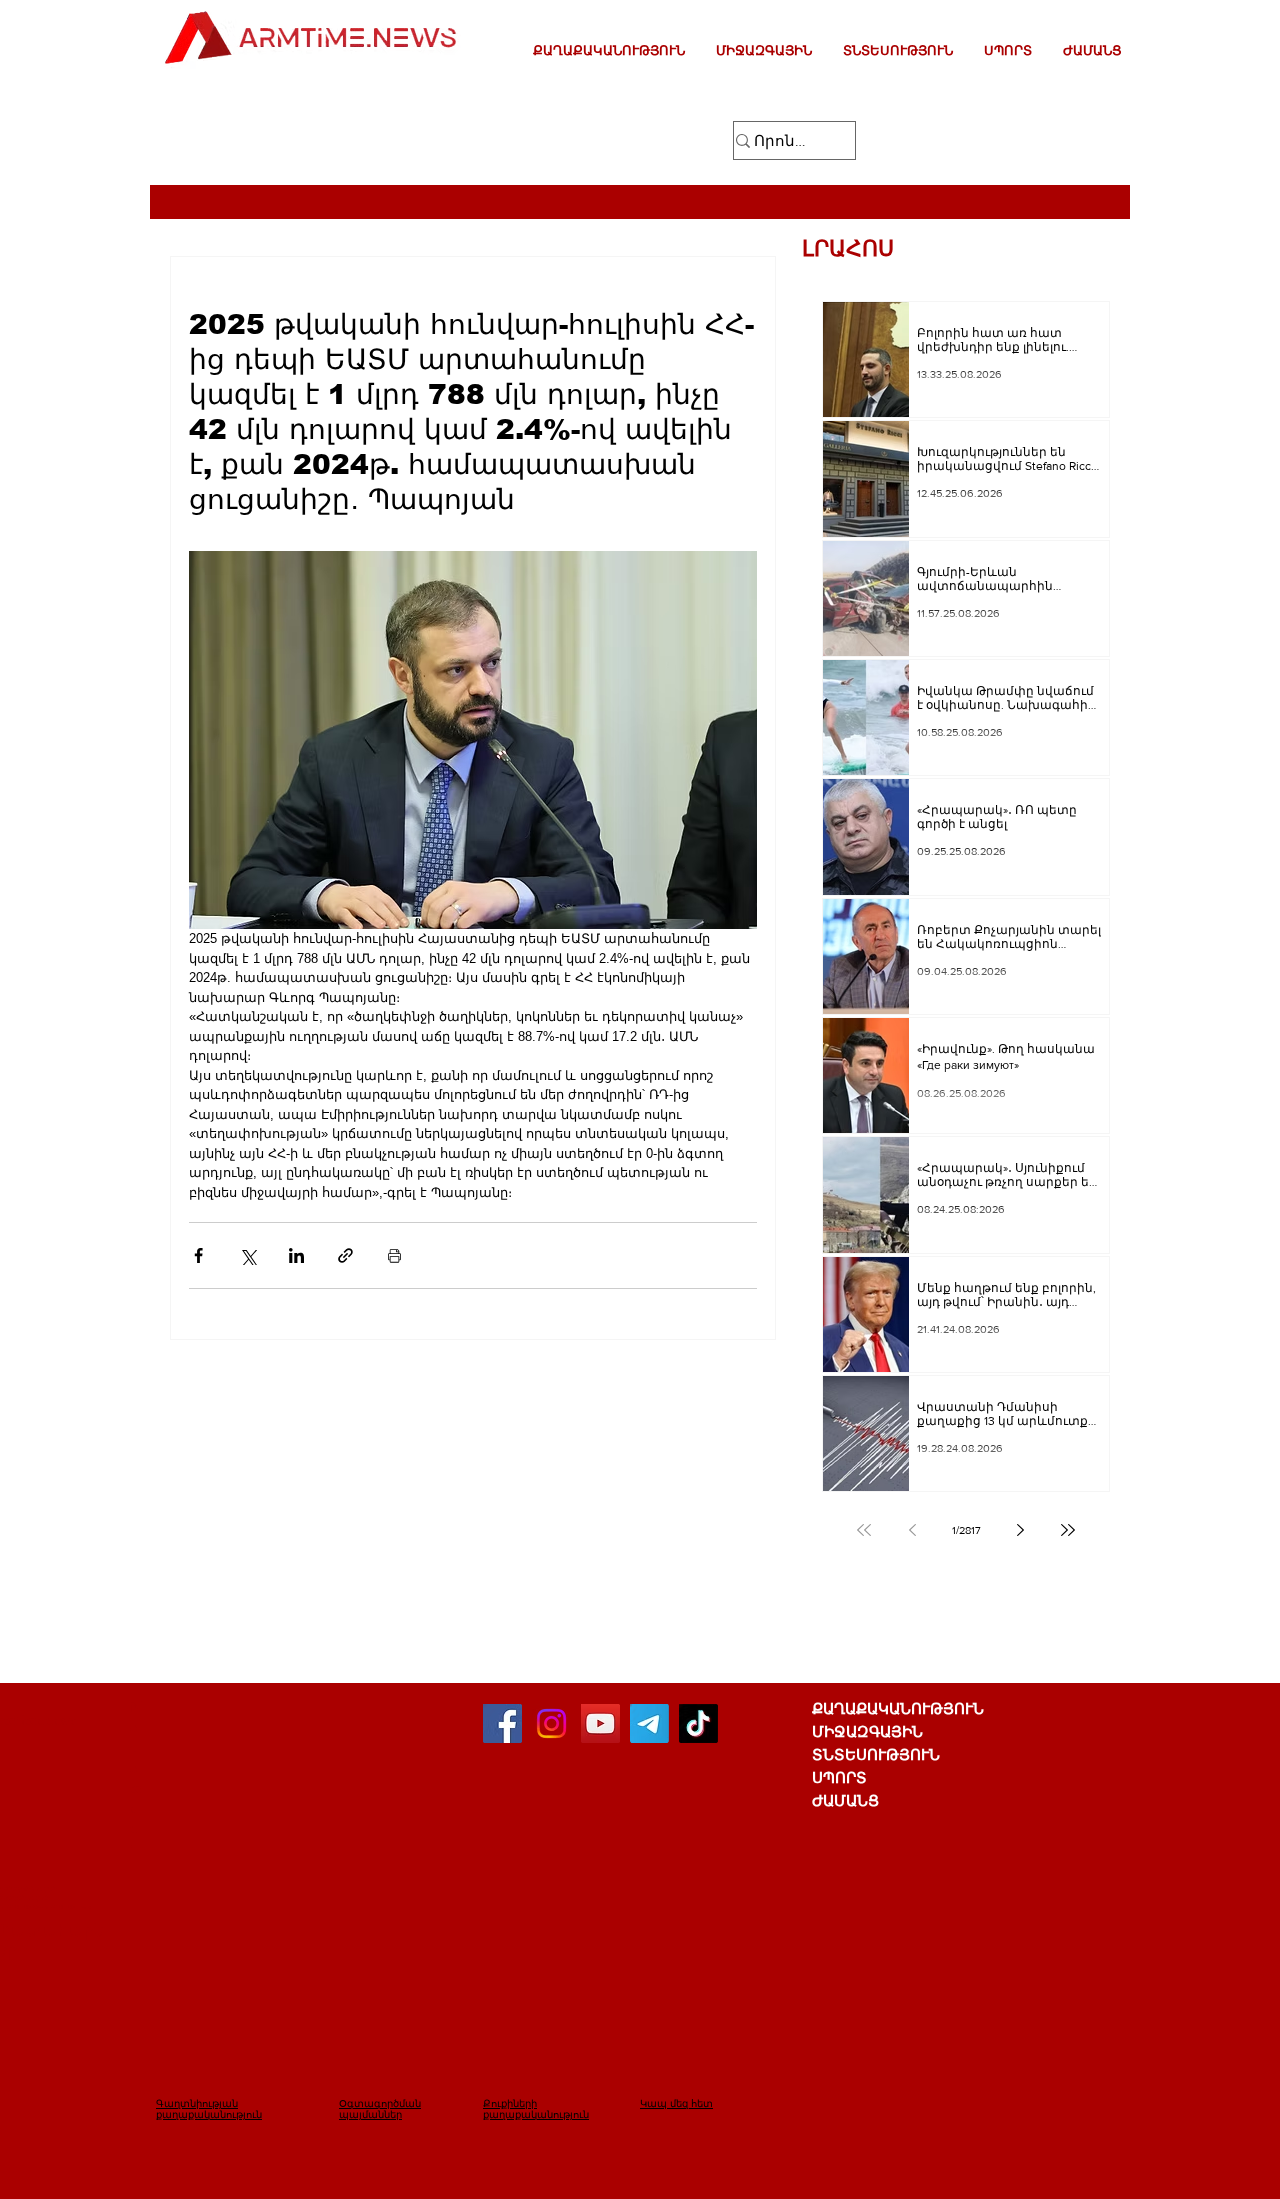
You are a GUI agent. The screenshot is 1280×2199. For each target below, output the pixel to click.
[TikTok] (698, 1723)
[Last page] (1068, 1530)
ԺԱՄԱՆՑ (845, 1800)
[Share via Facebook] (198, 1255)
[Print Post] (394, 1255)
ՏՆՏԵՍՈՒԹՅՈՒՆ (876, 1754)
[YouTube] (600, 1723)
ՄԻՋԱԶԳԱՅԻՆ (867, 1731)
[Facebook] (502, 1723)
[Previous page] (912, 1530)
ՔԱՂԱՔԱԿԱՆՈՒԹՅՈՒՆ (898, 1708)
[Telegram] (649, 1723)
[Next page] (1020, 1530)
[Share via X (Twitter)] (247, 1255)
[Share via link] (345, 1255)
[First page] (864, 1530)
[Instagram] (551, 1723)
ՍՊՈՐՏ (839, 1777)
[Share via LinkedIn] (296, 1255)
